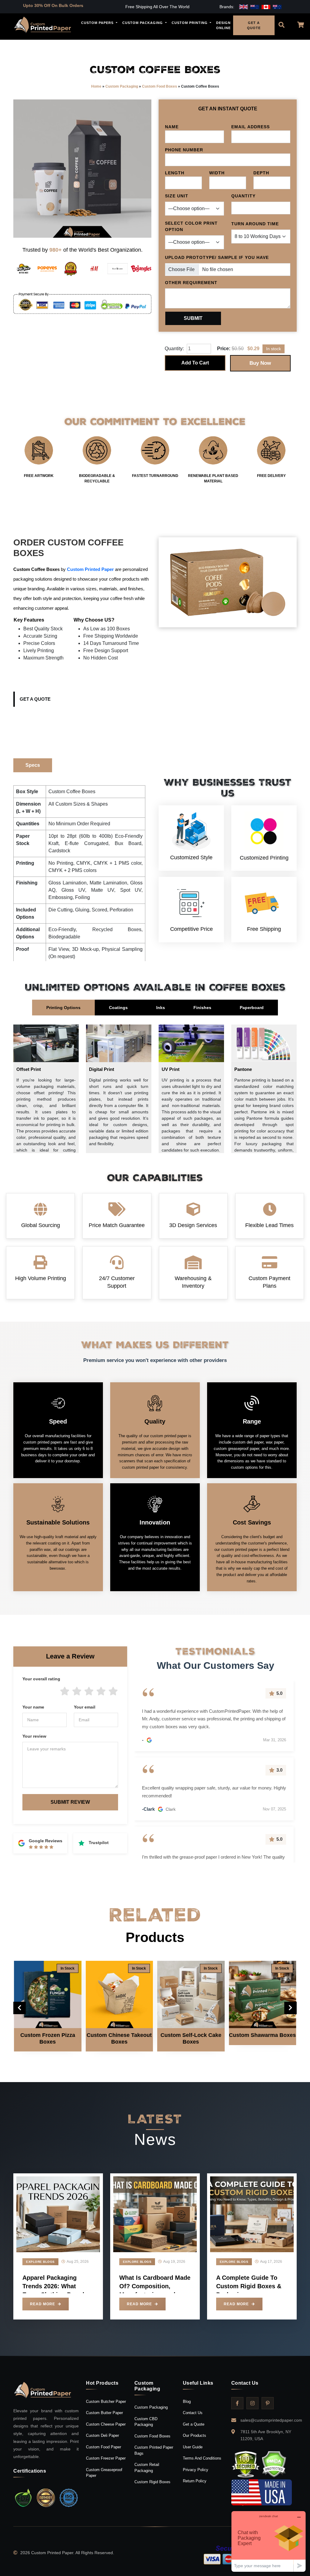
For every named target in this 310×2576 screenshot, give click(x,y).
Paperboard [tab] (252, 1008)
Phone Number (184, 150)
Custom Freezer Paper (106, 2458)
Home (96, 86)
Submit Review (70, 1802)
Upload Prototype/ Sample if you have (217, 257)
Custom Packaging (143, 23)
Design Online (223, 25)
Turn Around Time (255, 224)
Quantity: (174, 349)
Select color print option (191, 226)
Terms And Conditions (202, 2458)
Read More (43, 2304)
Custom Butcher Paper (106, 2402)
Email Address (251, 127)
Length (175, 173)
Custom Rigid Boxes (152, 2482)
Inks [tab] (161, 1008)
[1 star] (65, 1692)
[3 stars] (89, 1692)
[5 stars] (113, 1692)
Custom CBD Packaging (146, 2422)
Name (172, 127)
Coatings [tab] (118, 1008)
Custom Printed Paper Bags (154, 2450)
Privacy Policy (196, 2470)
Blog (187, 2402)
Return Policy (195, 2481)
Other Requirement (191, 283)
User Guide (193, 2447)
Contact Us (193, 2413)
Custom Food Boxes (160, 86)
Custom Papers (98, 23)
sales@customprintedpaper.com (271, 2420)
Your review (34, 1736)
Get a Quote (35, 699)
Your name (33, 1707)
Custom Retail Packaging (147, 2468)
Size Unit (177, 196)
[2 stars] (77, 1692)
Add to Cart (195, 363)
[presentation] (20, 2008)
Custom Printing (190, 23)
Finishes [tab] (202, 1008)
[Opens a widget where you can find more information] (269, 2541)
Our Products (195, 2435)
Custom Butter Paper (104, 2413)
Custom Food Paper (104, 2447)
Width (217, 173)
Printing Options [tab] (63, 1008)
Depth (261, 173)
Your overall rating (41, 1679)
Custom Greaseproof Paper (104, 2473)
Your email (85, 1707)
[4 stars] (101, 1692)
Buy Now (260, 363)
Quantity (243, 196)
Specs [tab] (33, 765)
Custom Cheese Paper (106, 2424)
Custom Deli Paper (102, 2435)
